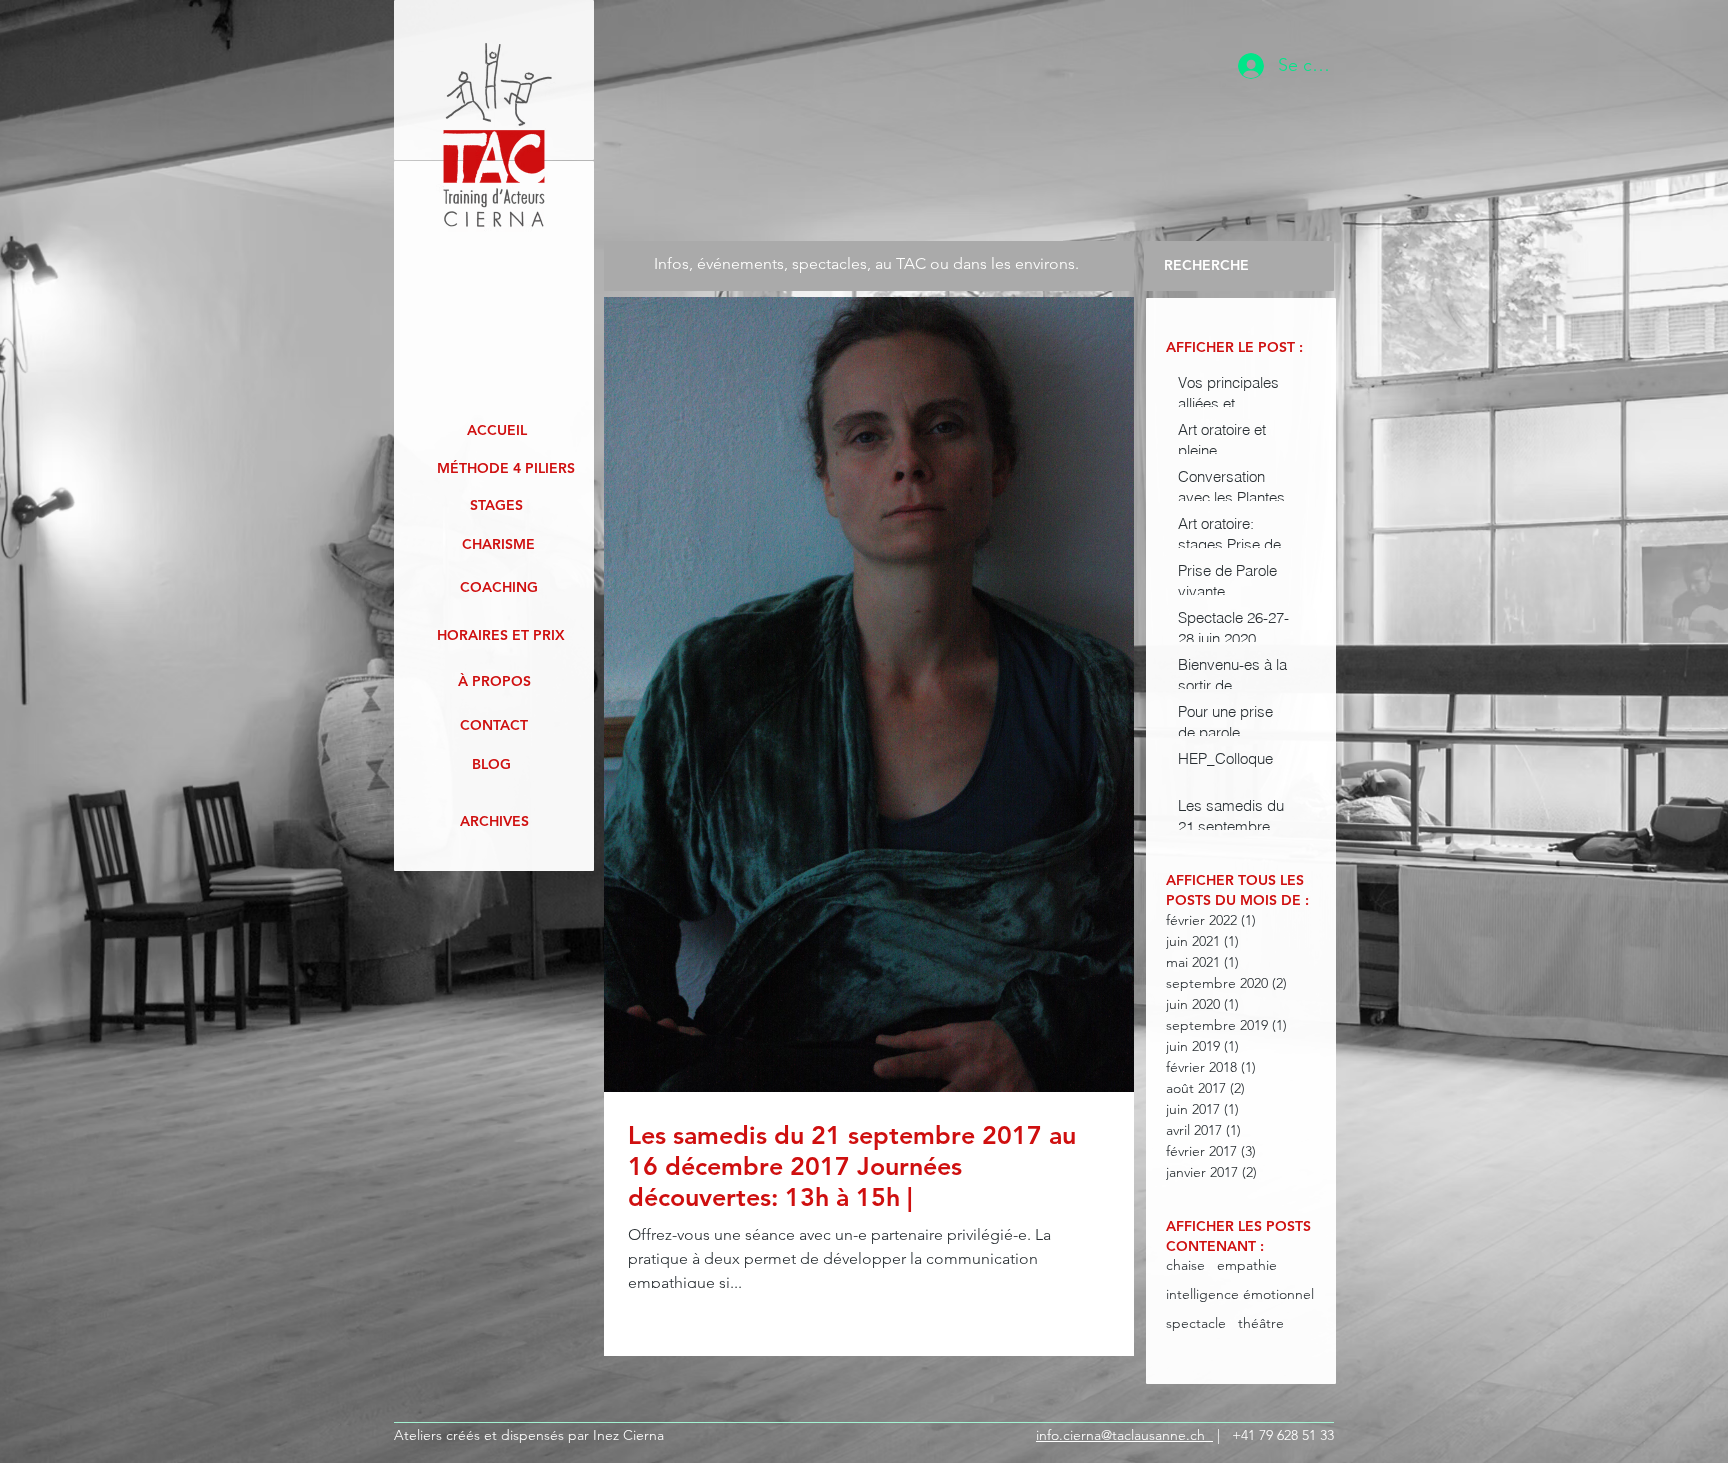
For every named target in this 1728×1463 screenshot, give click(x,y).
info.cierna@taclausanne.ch (1124, 1435)
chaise (1185, 1265)
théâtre (1261, 1323)
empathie (1247, 1265)
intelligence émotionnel (1240, 1294)
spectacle (1196, 1323)
